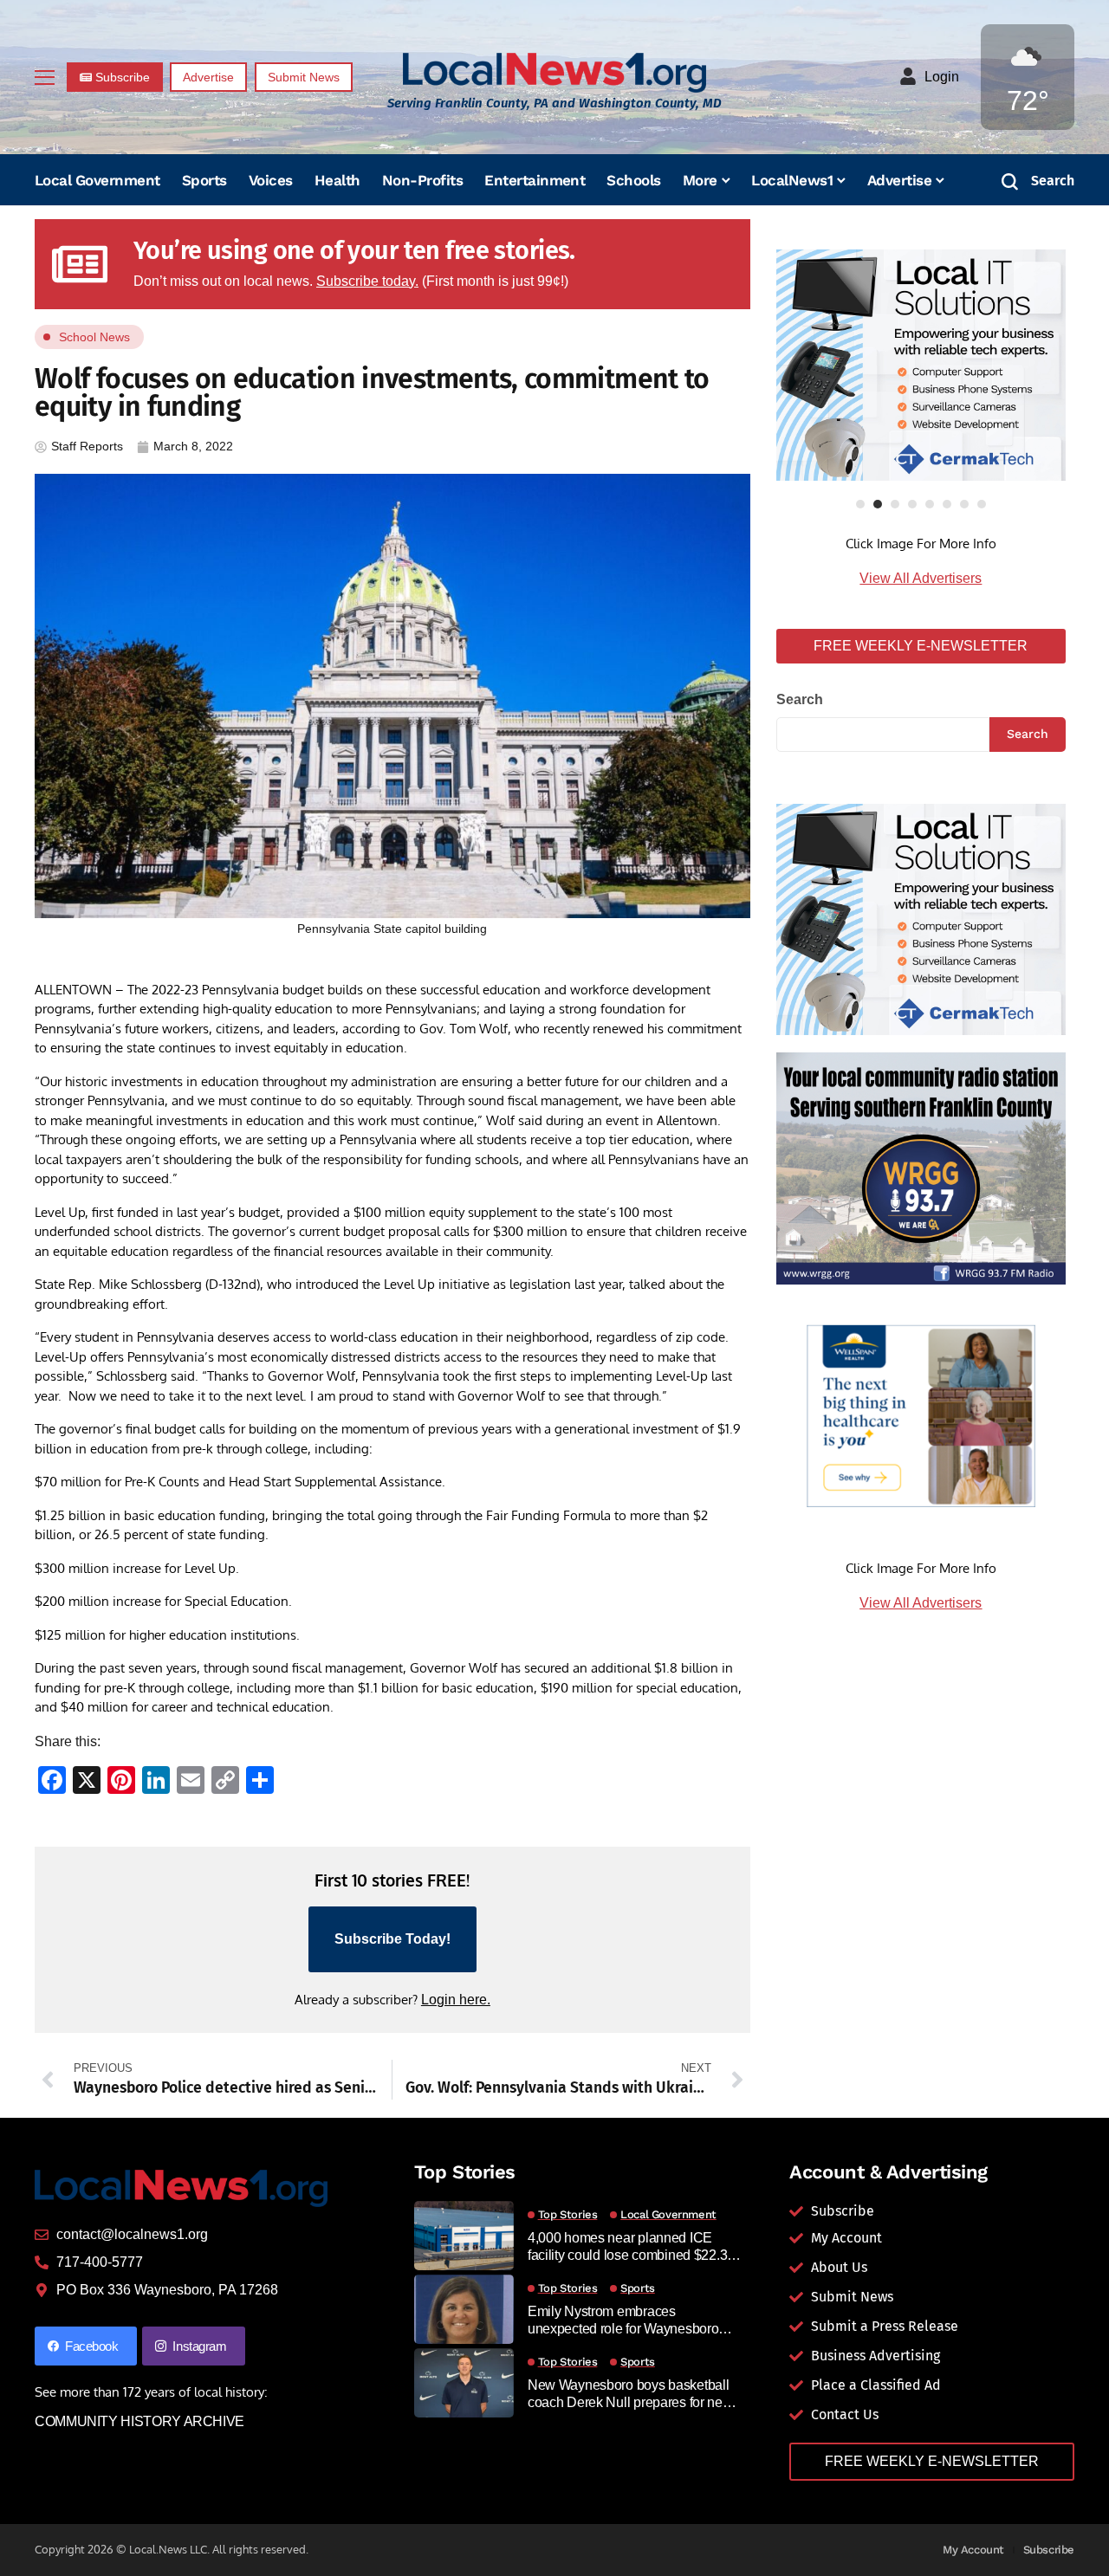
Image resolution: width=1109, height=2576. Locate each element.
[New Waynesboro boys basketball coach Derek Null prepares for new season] (464, 2383)
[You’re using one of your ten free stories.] (80, 264)
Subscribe (1049, 2550)
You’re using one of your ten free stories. (354, 251)
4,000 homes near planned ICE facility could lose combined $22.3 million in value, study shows (627, 2246)
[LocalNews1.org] (554, 72)
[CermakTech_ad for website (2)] (921, 365)
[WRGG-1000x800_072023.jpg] (921, 1167)
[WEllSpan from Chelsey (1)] (921, 1417)
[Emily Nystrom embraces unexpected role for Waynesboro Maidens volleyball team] (464, 2309)
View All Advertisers (921, 578)
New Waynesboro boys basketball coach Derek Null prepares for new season (630, 2394)
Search (800, 699)
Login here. (456, 2000)
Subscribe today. (367, 281)
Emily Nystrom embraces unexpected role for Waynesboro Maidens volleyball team (623, 2320)
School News (94, 337)
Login (942, 77)
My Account (973, 2550)
